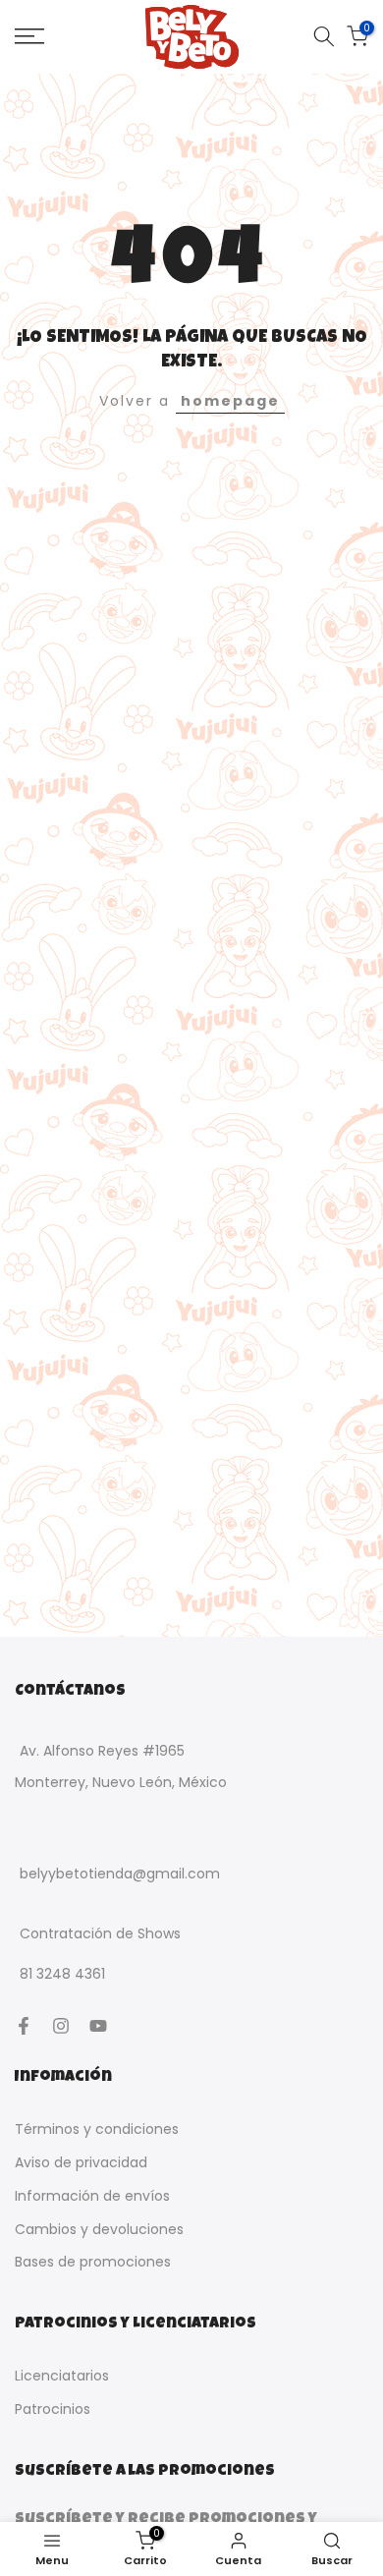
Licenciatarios (62, 2376)
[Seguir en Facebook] (24, 2026)
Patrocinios (53, 2409)
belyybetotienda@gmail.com (120, 1874)
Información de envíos (92, 2196)
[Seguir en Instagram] (61, 2026)
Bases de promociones (93, 2262)
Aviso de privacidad (81, 2162)
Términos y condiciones (97, 2129)
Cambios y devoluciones (99, 2229)
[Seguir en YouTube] (98, 2026)
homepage (230, 401)
